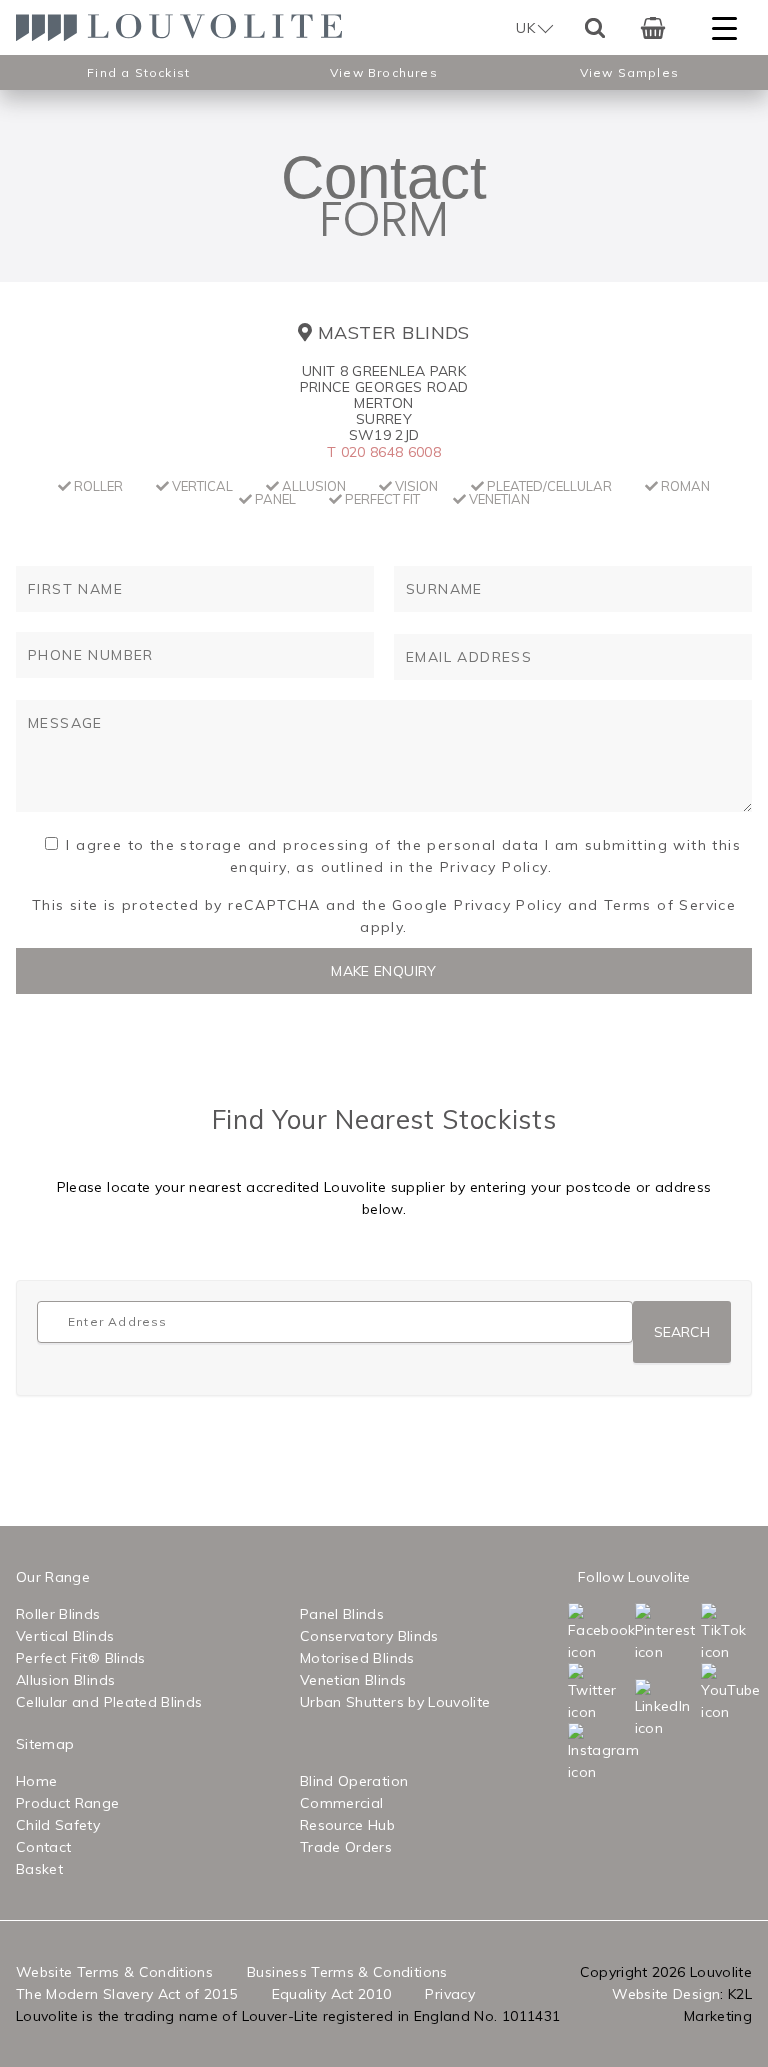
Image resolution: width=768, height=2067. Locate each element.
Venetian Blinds (353, 1680)
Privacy (449, 1994)
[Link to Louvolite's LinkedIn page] (639, 1709)
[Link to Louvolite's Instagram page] (572, 1753)
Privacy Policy (508, 905)
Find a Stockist (138, 72)
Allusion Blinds (65, 1680)
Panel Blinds (342, 1614)
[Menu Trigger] (724, 27)
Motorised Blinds (357, 1658)
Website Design (666, 1994)
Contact (43, 1847)
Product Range (68, 1803)
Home (36, 1781)
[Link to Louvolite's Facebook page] (572, 1633)
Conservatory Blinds (369, 1636)
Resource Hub (347, 1825)
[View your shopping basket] (653, 28)
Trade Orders (346, 1847)
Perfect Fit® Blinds (81, 1658)
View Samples (629, 72)
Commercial (342, 1803)
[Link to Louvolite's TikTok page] (705, 1633)
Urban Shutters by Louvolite (395, 1702)
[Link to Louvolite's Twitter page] (572, 1693)
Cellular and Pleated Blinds (109, 1702)
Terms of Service (670, 905)
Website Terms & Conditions (114, 1972)
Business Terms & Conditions (347, 1972)
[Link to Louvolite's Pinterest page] (639, 1633)
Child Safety (58, 1825)
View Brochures (384, 72)
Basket (39, 1869)
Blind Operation (354, 1781)
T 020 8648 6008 (384, 452)
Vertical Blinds (65, 1636)
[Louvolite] (186, 27)
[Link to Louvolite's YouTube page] (705, 1693)
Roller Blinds (58, 1614)
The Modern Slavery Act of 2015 (127, 1994)
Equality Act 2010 (332, 1994)
